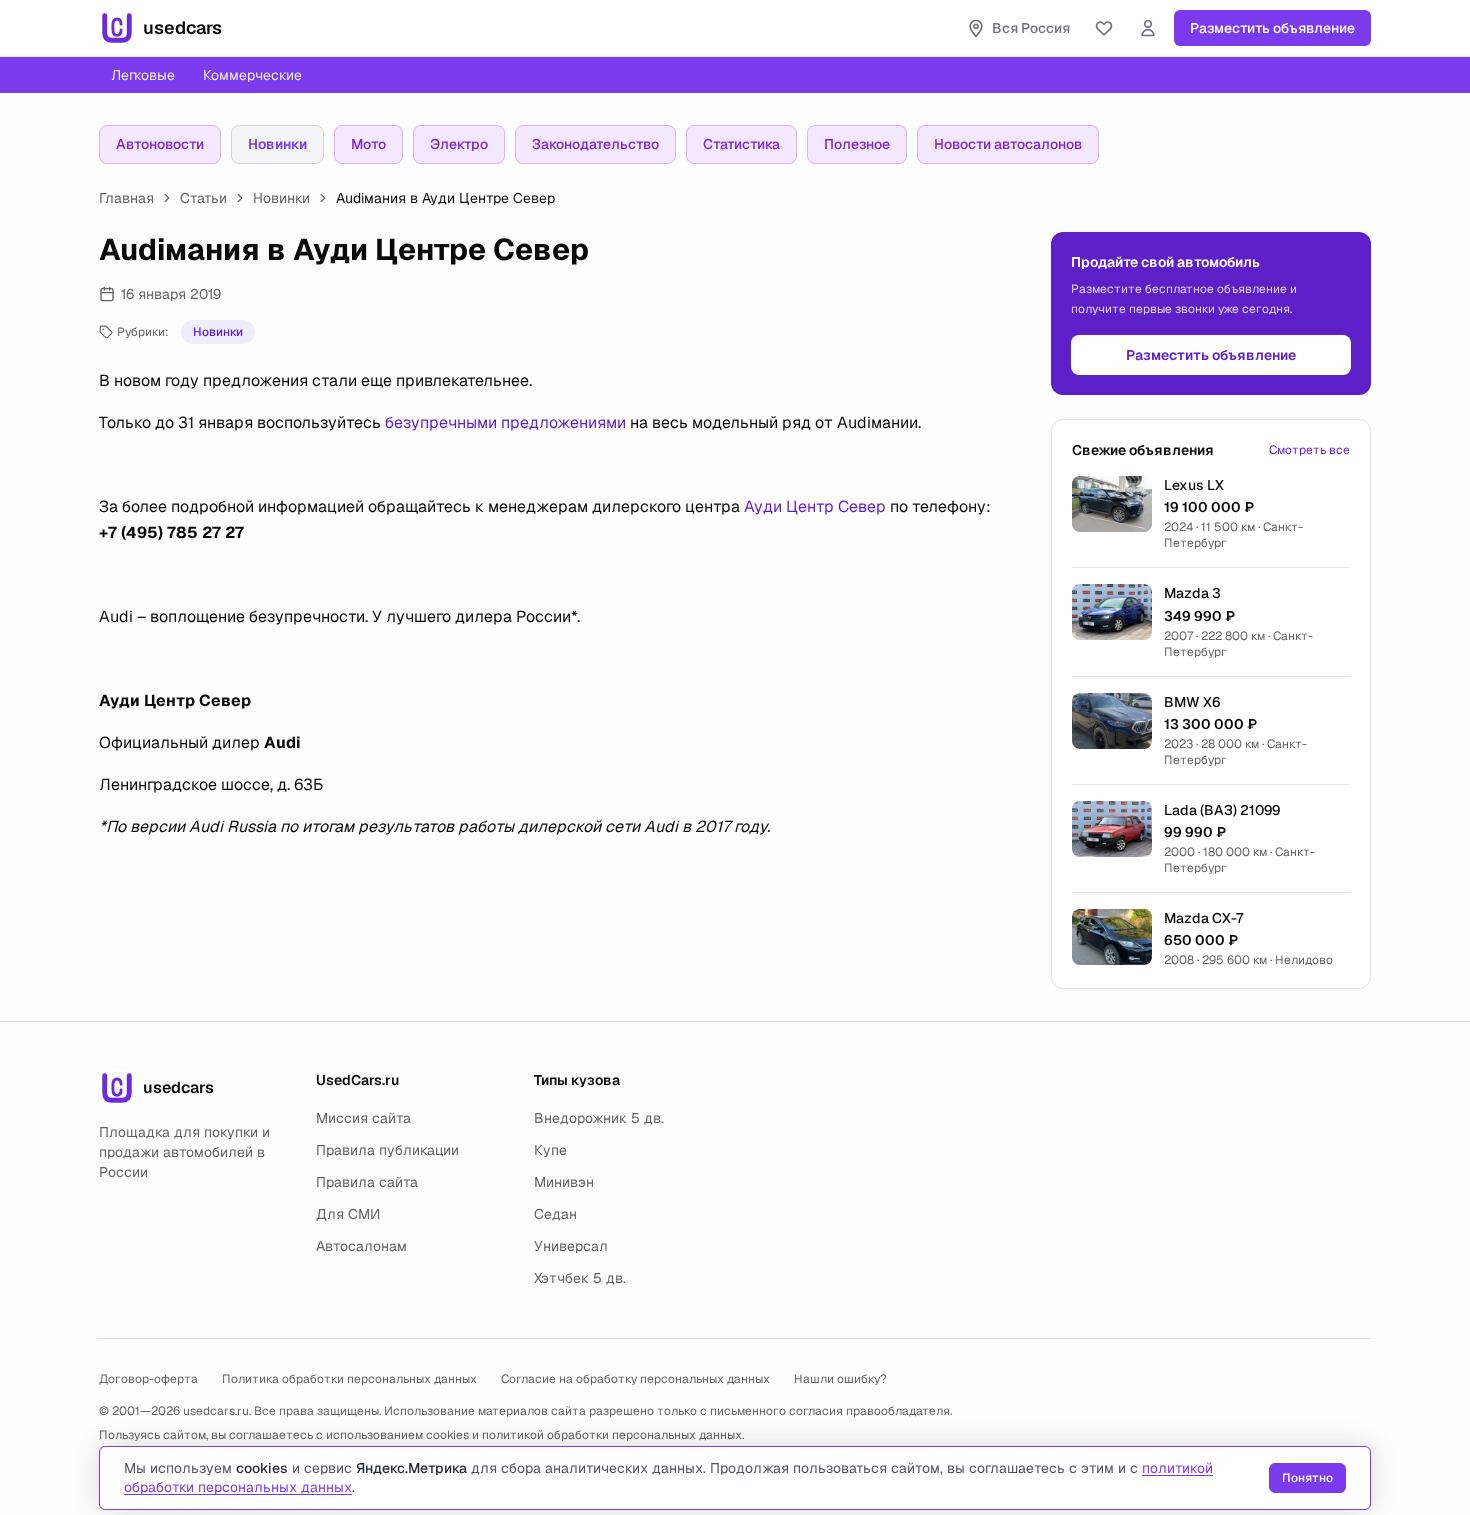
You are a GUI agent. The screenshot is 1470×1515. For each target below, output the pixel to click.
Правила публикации (387, 1150)
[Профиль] (1148, 28)
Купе (550, 1150)
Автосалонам (361, 1246)
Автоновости (160, 144)
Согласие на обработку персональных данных (635, 1379)
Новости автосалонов (1008, 144)
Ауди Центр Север (815, 506)
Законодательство (595, 144)
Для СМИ (348, 1214)
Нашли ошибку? (840, 1379)
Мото (368, 144)
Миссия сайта (363, 1118)
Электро (459, 144)
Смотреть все (1309, 450)
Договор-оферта (148, 1379)
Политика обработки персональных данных (349, 1379)
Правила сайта (367, 1182)
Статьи (203, 198)
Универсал (571, 1246)
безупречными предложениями (505, 422)
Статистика (741, 144)
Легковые (143, 75)
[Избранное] (1104, 28)
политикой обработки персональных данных (612, 1435)
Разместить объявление (1272, 28)
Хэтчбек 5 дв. (580, 1278)
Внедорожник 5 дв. (599, 1118)
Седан (555, 1214)
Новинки (277, 144)
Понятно (1307, 1478)
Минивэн (564, 1182)
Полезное (857, 144)
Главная (126, 198)
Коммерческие (252, 75)
